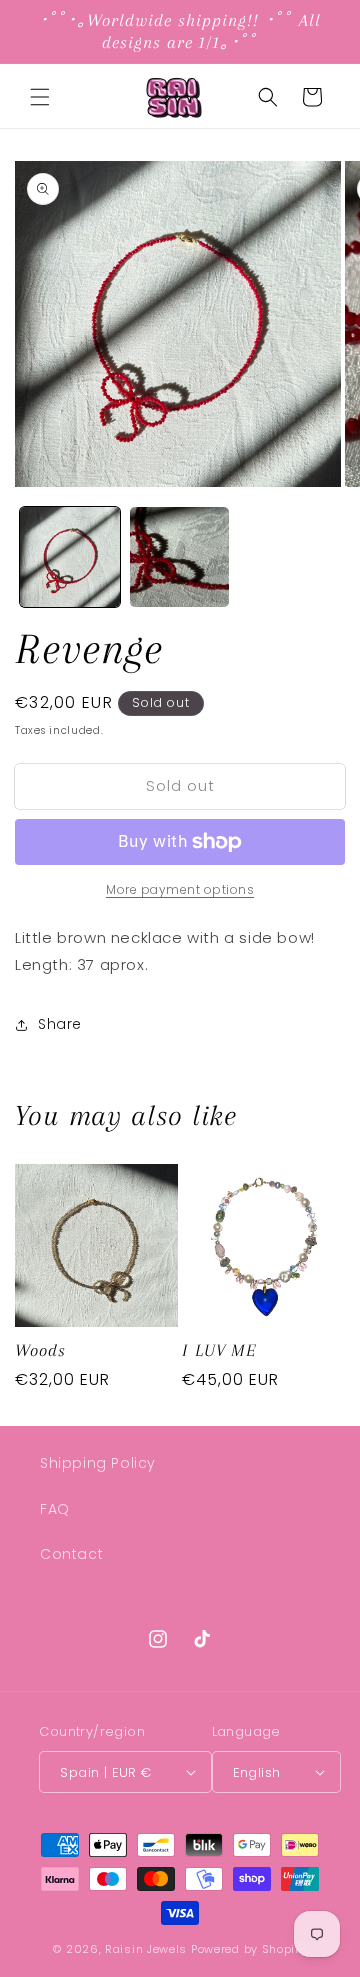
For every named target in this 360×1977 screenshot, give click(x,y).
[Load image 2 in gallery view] (180, 557)
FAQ (55, 1509)
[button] (40, 97)
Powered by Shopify (249, 1949)
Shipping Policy (98, 1463)
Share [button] (60, 1024)
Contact (71, 1554)
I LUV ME (219, 1350)
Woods (40, 1350)
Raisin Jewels (146, 1949)
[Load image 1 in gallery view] (70, 557)
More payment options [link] (180, 889)
